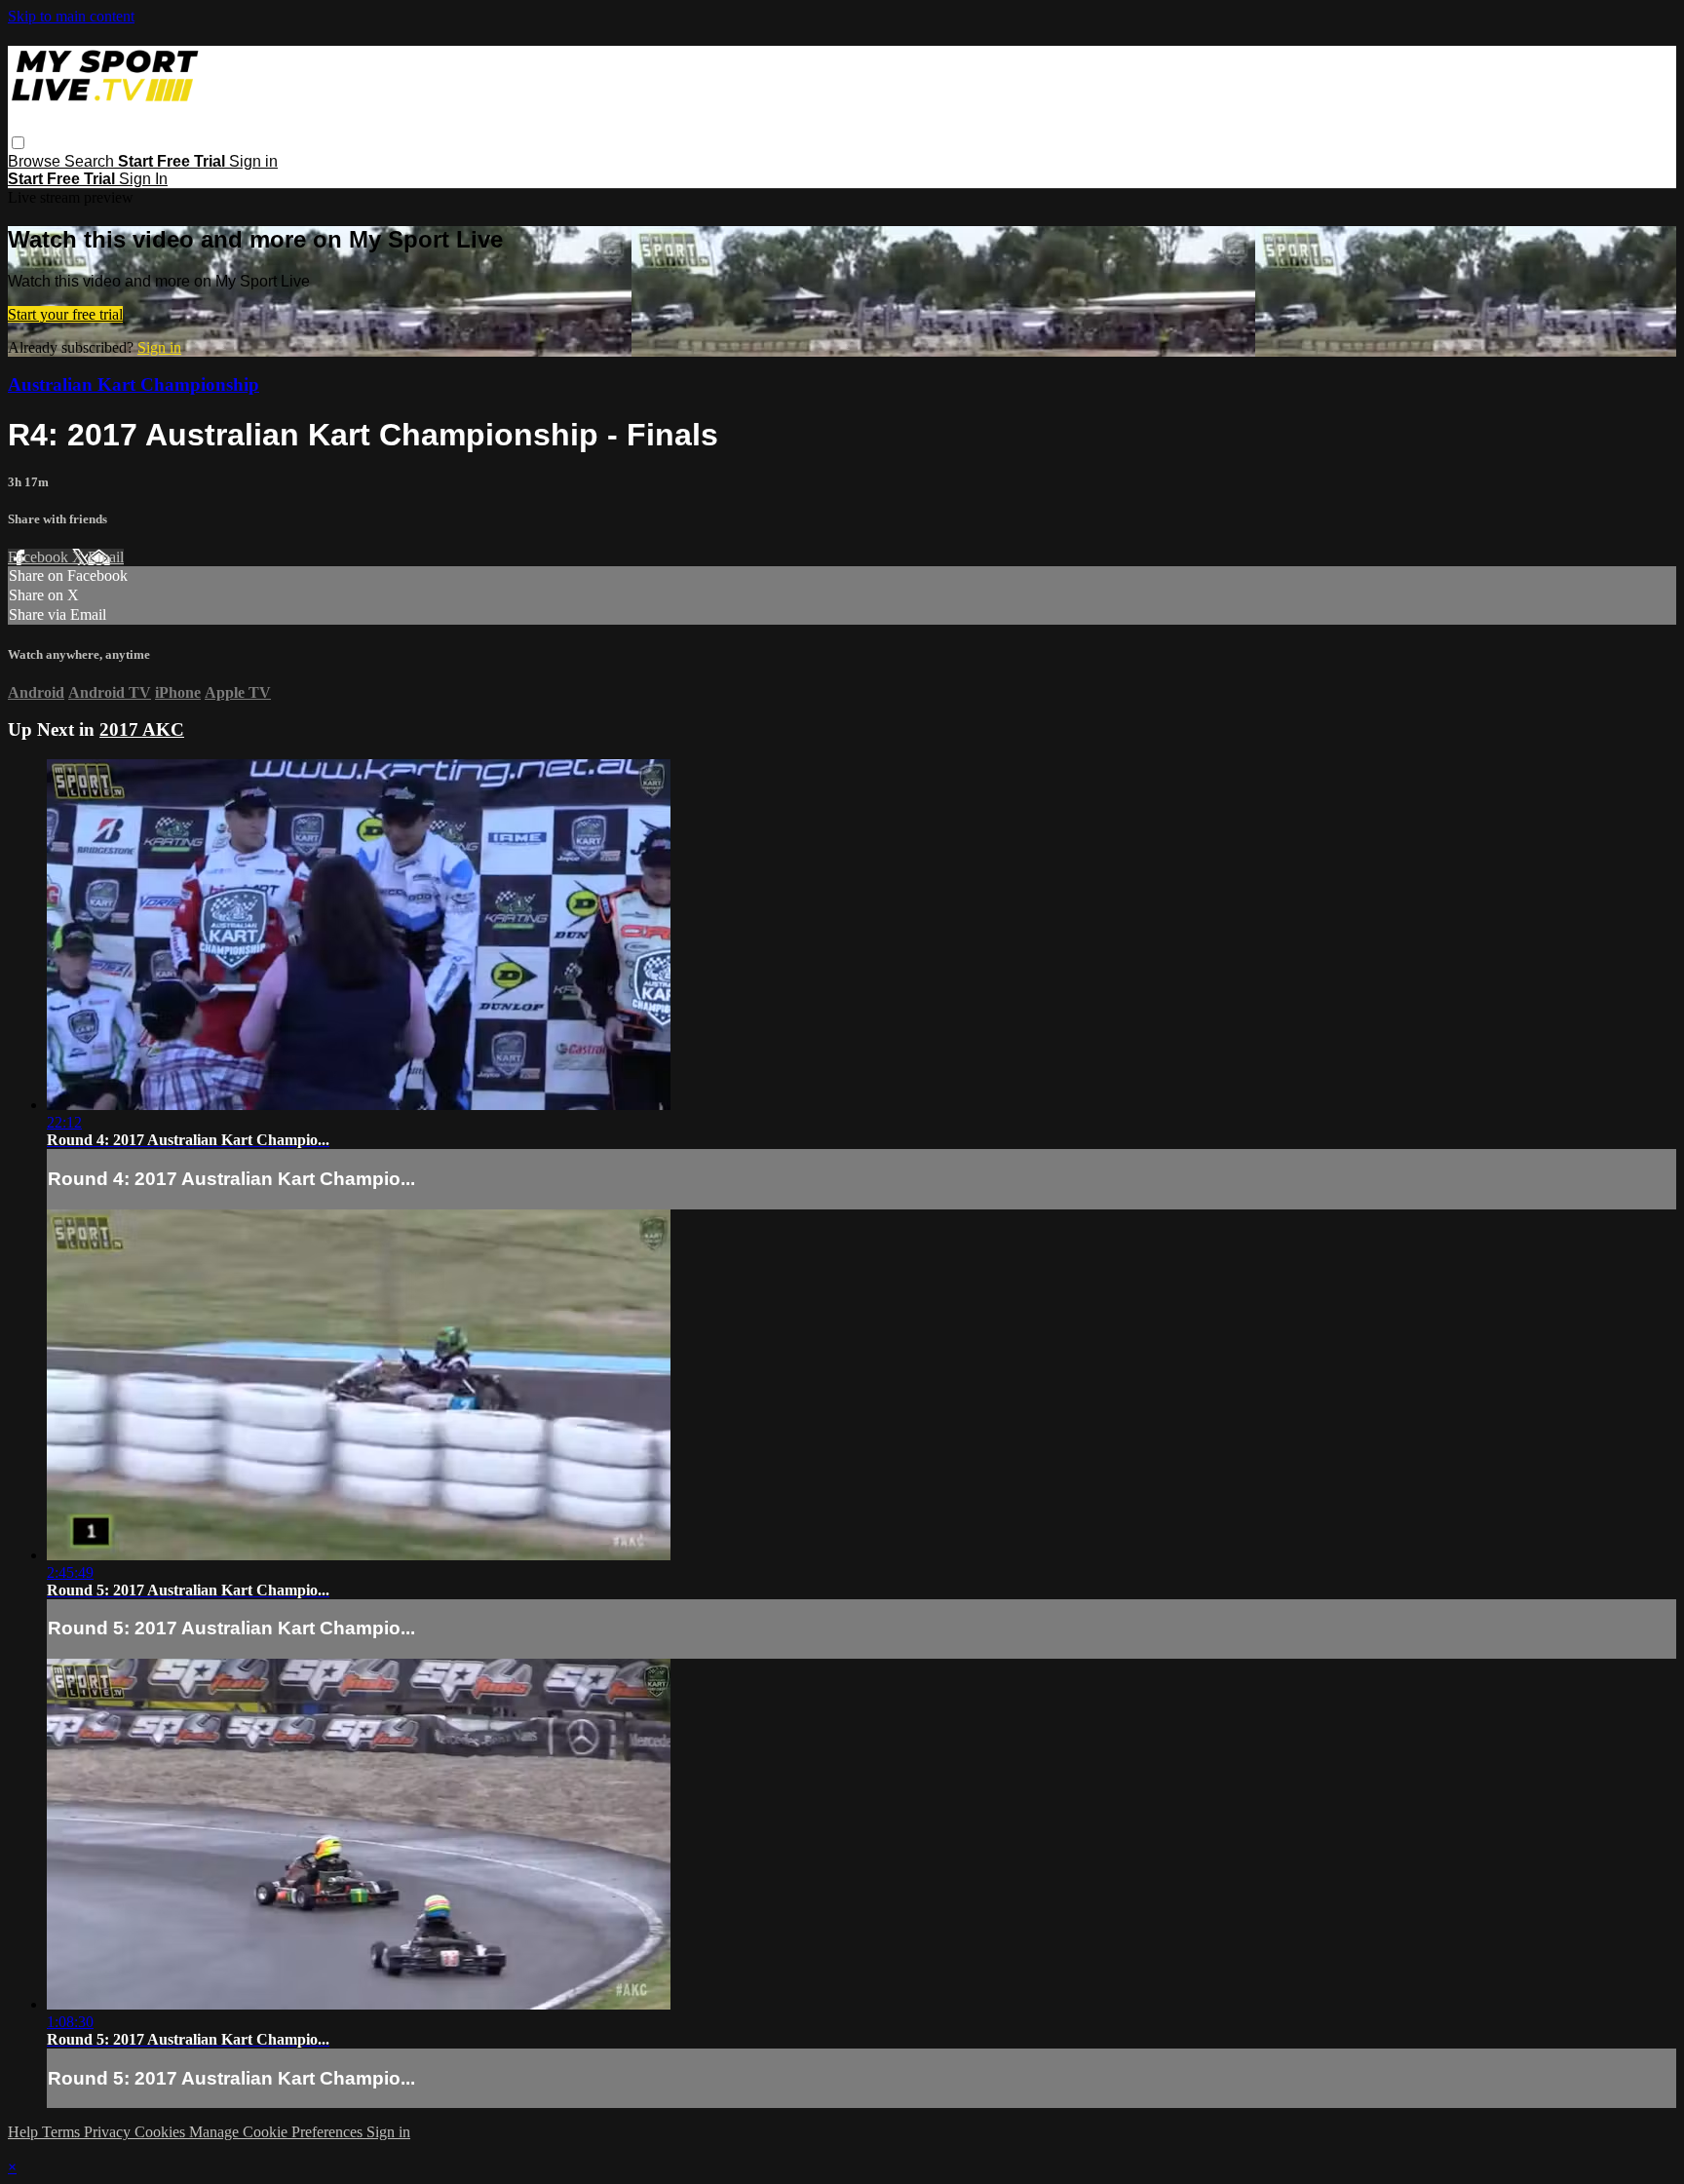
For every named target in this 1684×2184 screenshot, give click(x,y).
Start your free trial (65, 314)
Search (91, 161)
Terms (63, 2132)
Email (106, 557)
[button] (18, 143)
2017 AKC (142, 729)
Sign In (143, 179)
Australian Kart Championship (134, 384)
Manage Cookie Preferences (278, 2132)
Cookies (162, 2132)
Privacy (109, 2132)
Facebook (40, 557)
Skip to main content (71, 16)
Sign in (253, 161)
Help (25, 2132)
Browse (36, 161)
